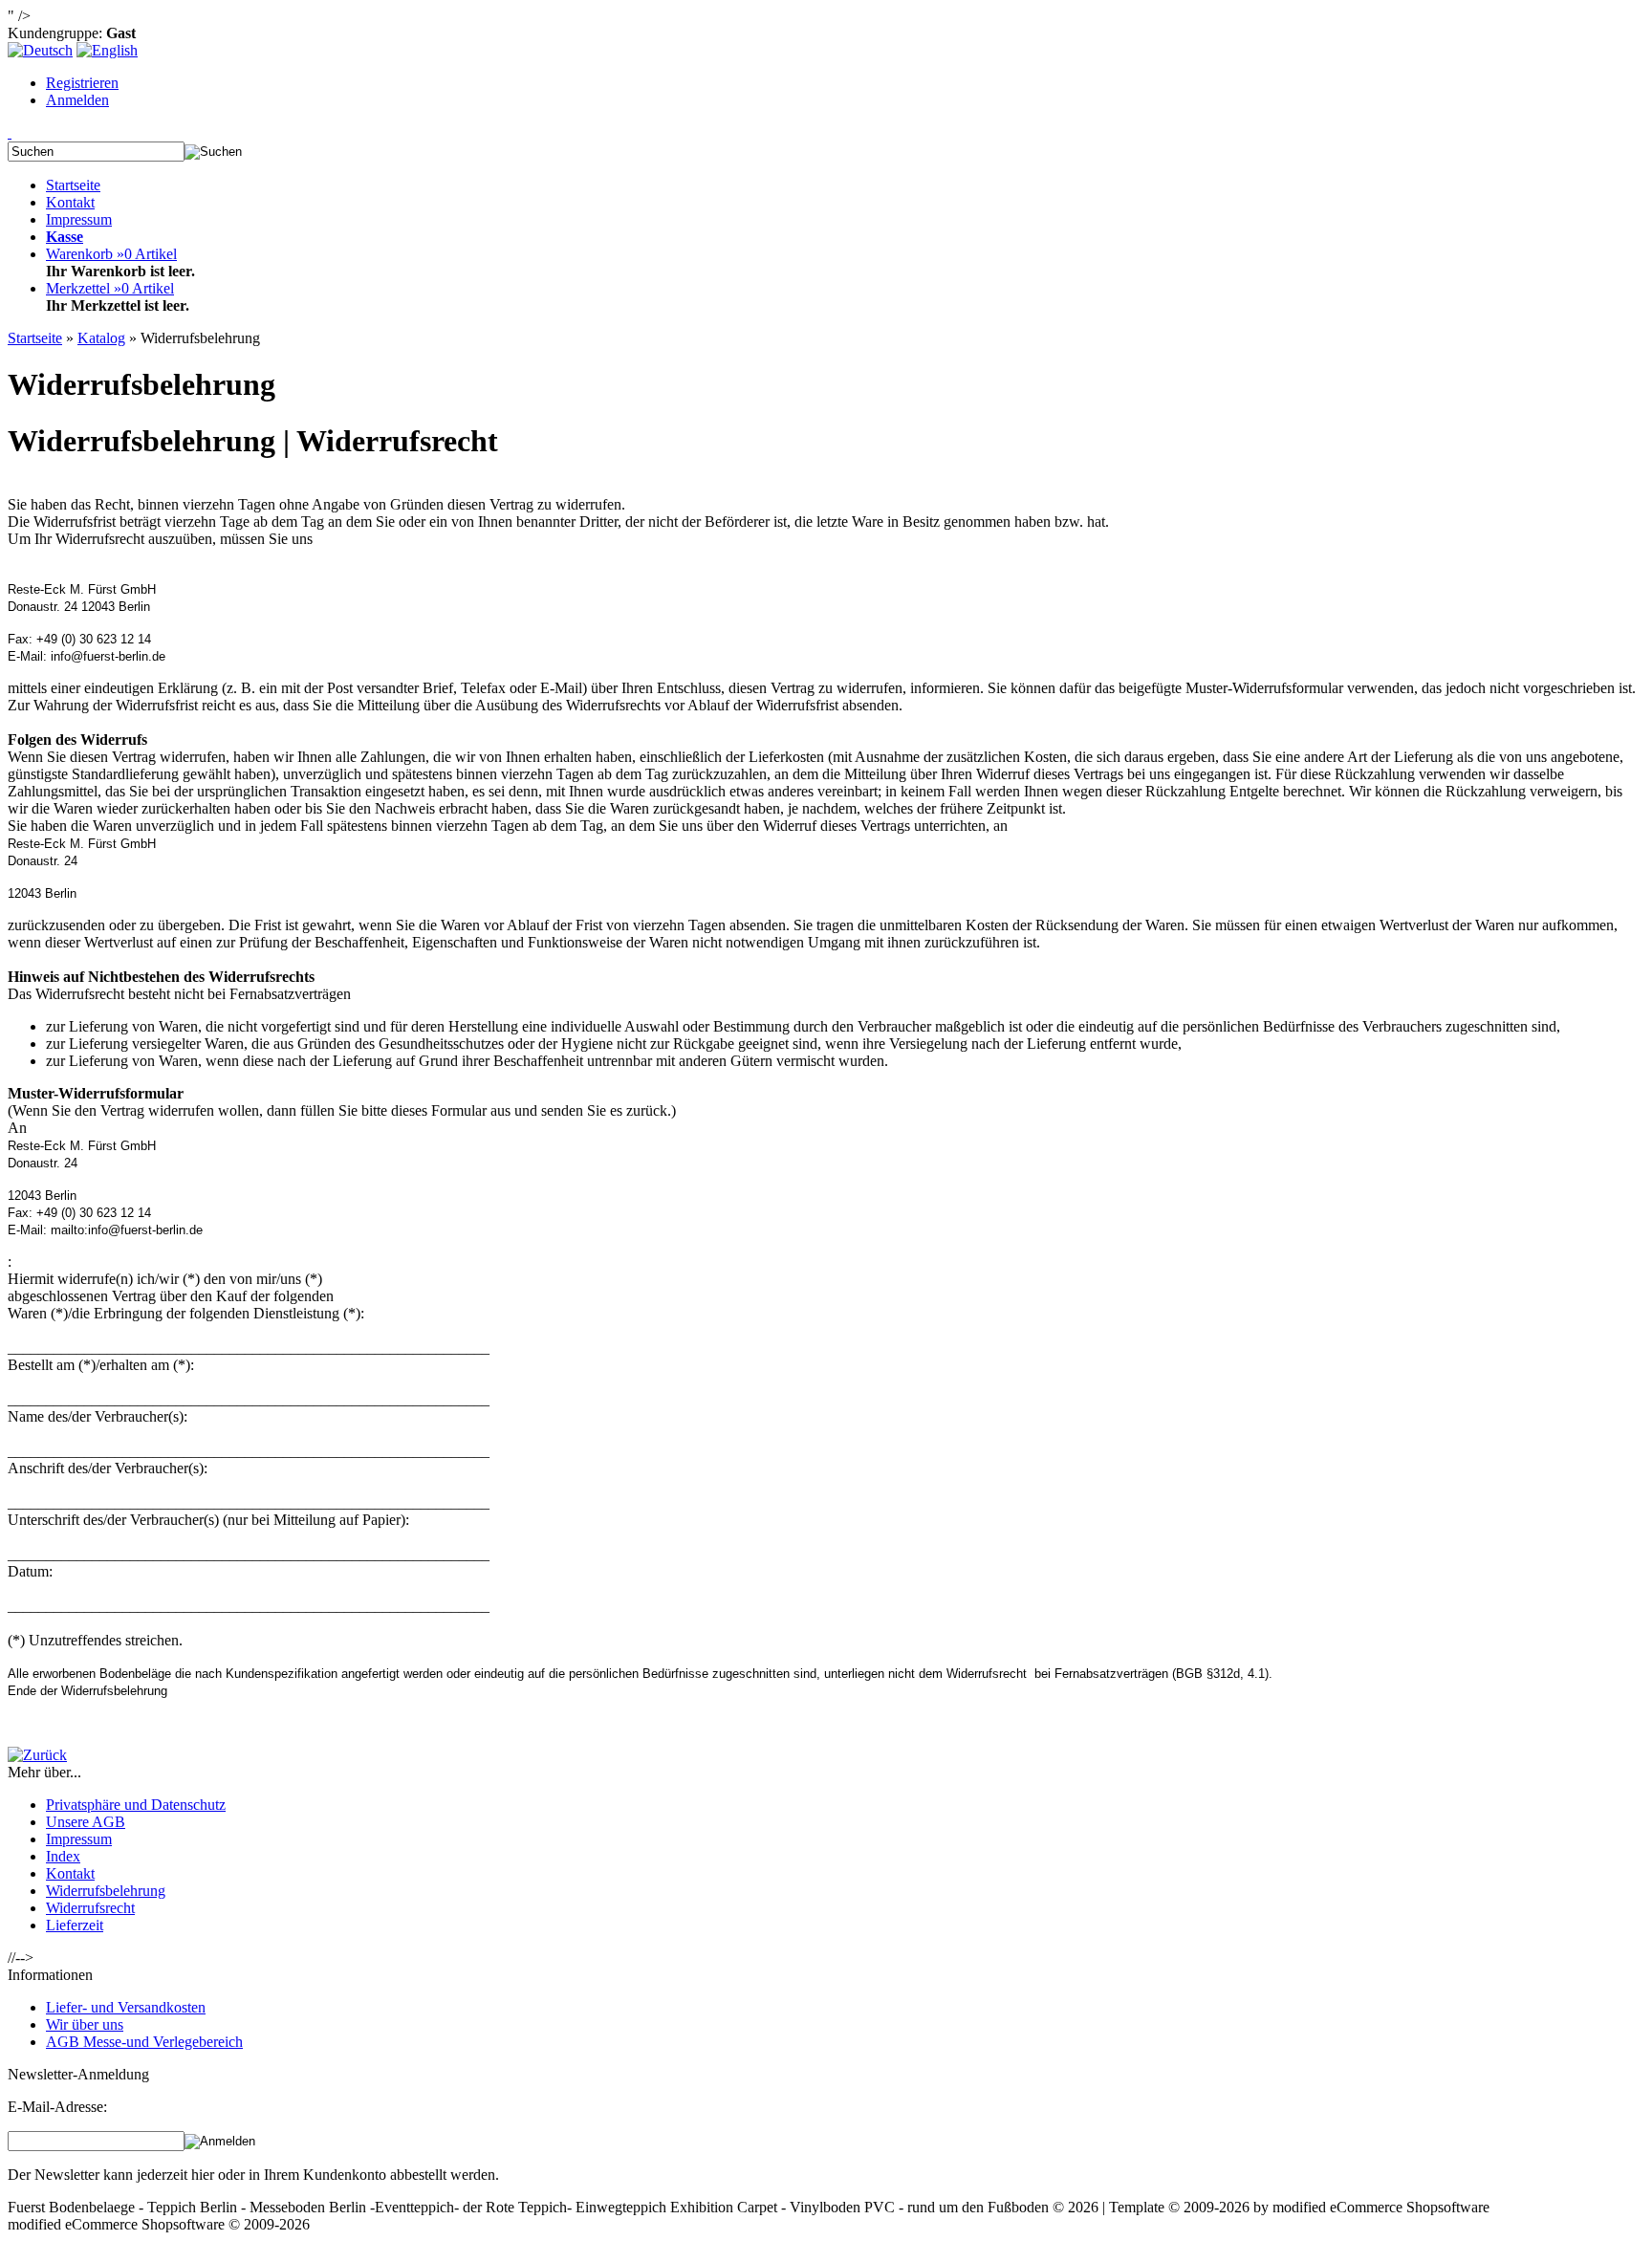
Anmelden (77, 100)
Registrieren (82, 83)
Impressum (79, 219)
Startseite (73, 185)
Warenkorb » (111, 254)
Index (63, 1856)
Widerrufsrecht (90, 1908)
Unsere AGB (86, 1822)
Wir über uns (85, 2024)
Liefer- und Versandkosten (126, 2007)
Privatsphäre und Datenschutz (136, 1805)
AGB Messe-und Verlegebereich (144, 2042)
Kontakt (70, 202)
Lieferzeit (75, 1925)
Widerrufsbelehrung (106, 1891)
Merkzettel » (110, 288)
